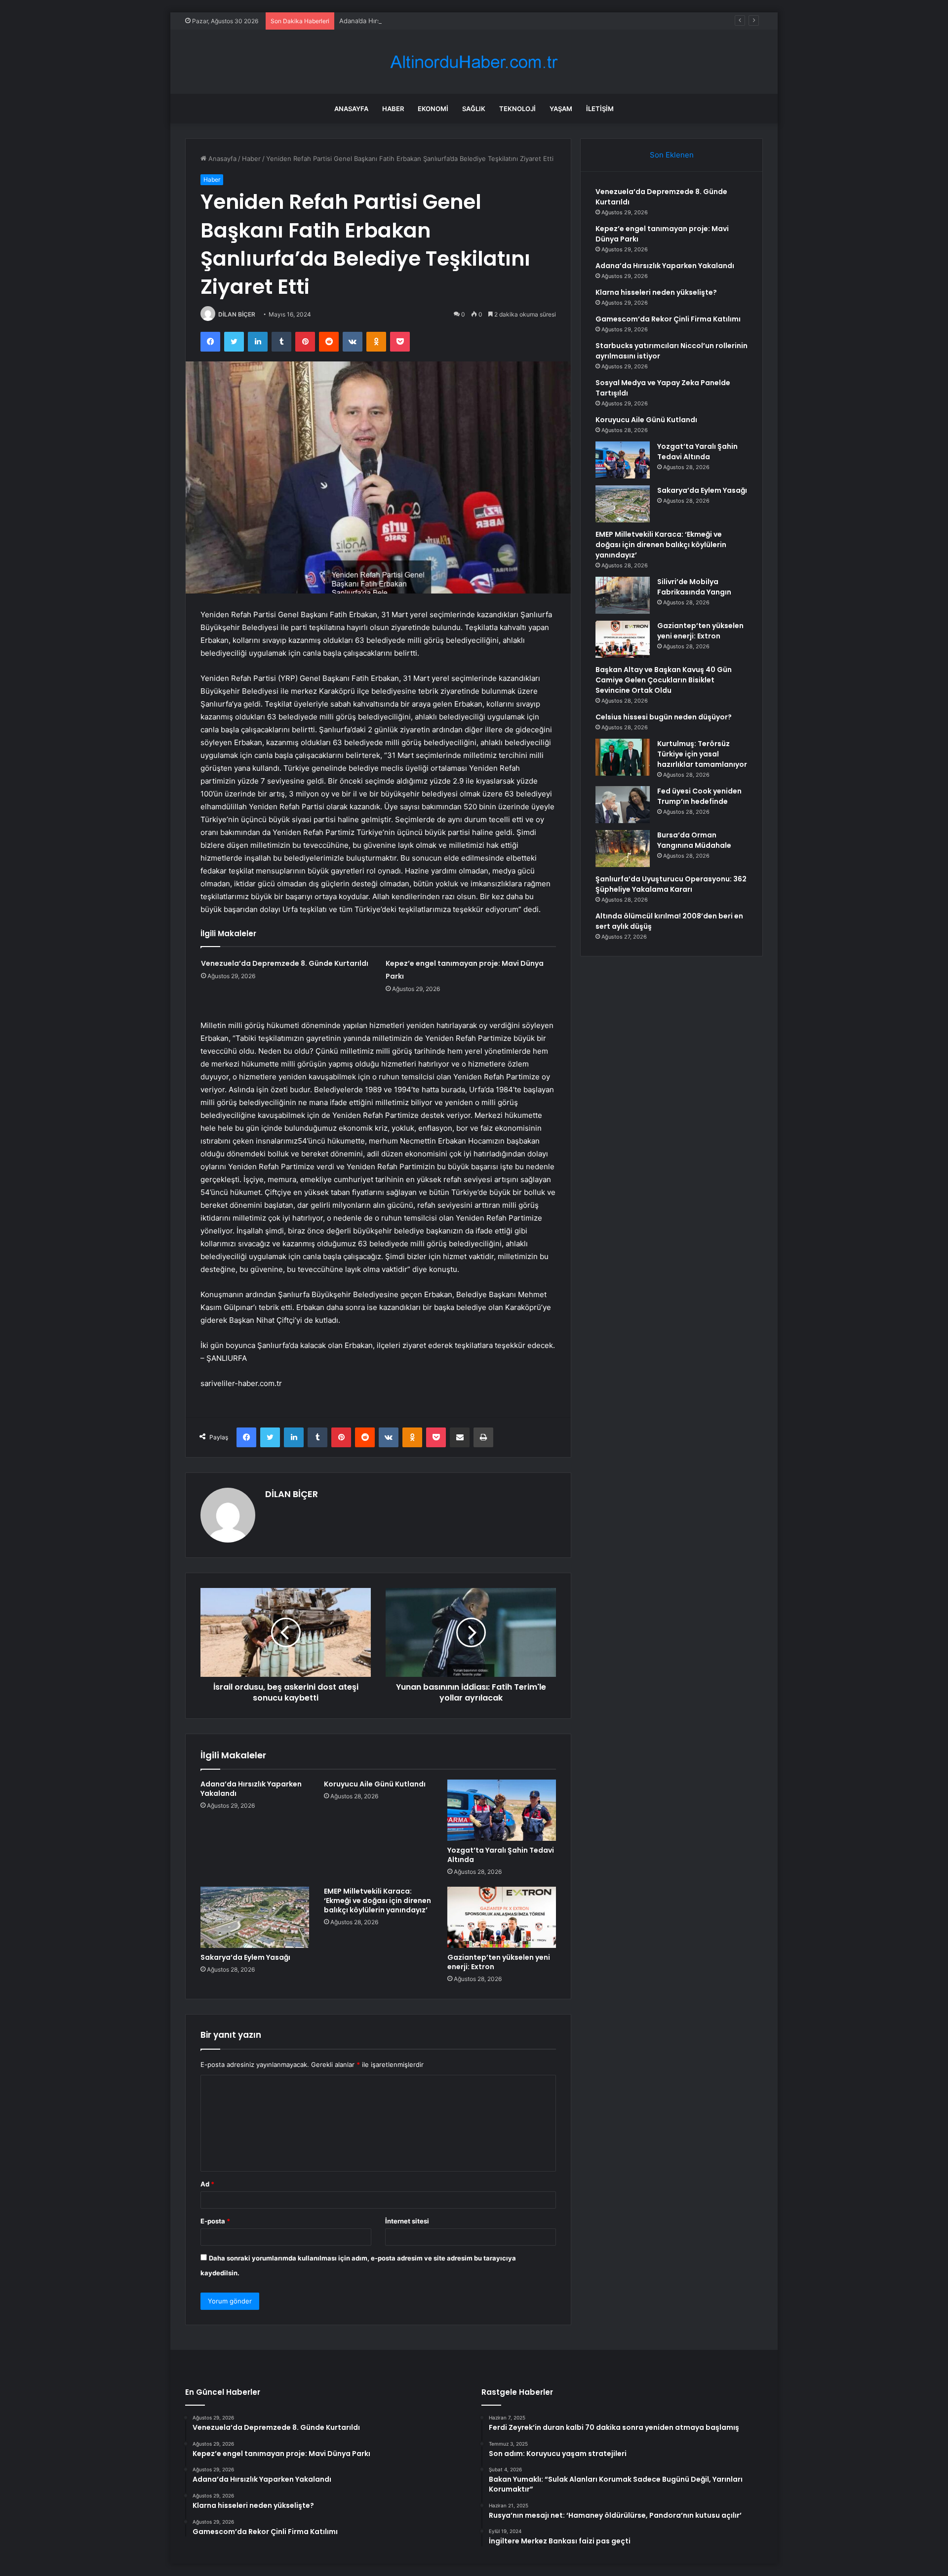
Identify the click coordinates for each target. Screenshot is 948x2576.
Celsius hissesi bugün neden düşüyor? (664, 717)
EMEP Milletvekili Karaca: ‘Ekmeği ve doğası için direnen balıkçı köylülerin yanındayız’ (377, 1901)
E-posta (215, 2221)
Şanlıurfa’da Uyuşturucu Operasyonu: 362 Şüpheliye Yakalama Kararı (671, 884)
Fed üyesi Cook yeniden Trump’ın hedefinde (699, 796)
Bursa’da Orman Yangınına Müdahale (694, 840)
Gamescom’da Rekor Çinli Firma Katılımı (668, 319)
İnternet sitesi (407, 2221)
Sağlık (474, 109)
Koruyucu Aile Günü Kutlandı (375, 1784)
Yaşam (561, 109)
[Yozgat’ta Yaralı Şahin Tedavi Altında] (502, 1810)
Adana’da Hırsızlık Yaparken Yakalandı (396, 21)
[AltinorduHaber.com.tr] (474, 62)
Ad (207, 2184)
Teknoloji (517, 109)
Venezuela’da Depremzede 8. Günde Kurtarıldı (285, 963)
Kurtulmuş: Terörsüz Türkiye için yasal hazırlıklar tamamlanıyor (702, 754)
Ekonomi (433, 109)
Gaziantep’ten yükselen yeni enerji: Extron (499, 1962)
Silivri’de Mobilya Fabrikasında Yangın (694, 587)
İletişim (600, 109)
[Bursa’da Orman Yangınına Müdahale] (623, 849)
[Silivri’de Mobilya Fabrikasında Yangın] (623, 595)
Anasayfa (351, 109)
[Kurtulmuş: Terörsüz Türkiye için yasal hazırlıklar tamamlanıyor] (623, 757)
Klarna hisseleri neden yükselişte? (656, 292)
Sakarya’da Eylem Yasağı (245, 1957)
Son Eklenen (672, 155)
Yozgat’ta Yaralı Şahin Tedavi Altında (501, 1855)
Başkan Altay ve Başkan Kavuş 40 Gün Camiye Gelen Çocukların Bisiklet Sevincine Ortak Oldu (664, 680)
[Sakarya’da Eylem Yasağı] (255, 1917)
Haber (393, 109)
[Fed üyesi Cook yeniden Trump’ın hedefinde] (623, 805)
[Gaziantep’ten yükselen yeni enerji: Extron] (502, 1917)
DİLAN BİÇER (237, 314)
